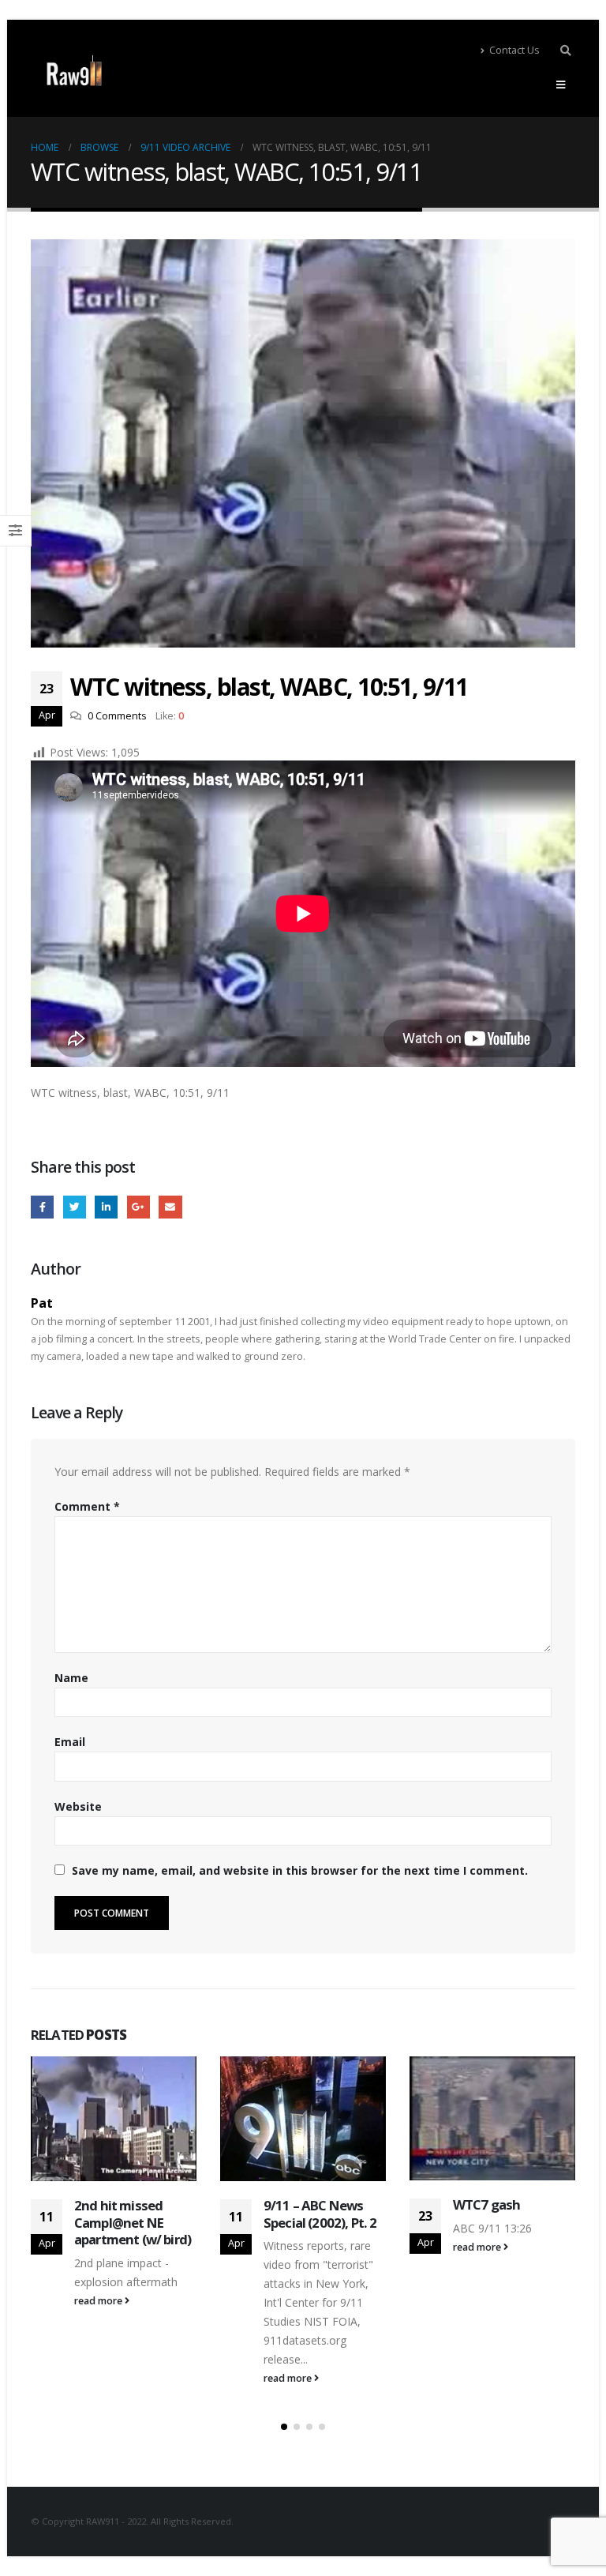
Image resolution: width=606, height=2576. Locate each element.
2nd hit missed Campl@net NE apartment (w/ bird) (133, 2223)
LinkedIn (106, 1207)
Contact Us (514, 50)
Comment (87, 1506)
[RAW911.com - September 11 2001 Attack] (74, 71)
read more (99, 2301)
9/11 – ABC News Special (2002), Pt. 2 (320, 2214)
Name (71, 1678)
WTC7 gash (486, 2204)
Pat (42, 1303)
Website (78, 1806)
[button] (284, 2427)
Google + (138, 1207)
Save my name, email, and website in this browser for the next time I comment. (300, 1870)
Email (170, 1207)
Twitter (75, 1207)
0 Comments (117, 716)
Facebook (42, 1207)
